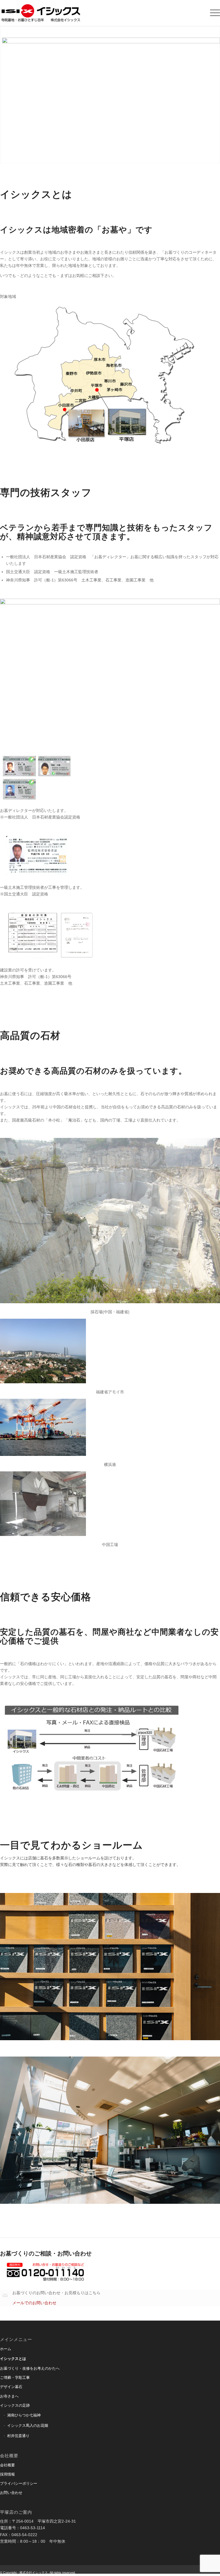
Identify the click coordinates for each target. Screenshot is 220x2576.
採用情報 (7, 2474)
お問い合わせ (11, 2493)
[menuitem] (205, 13)
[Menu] (207, 13)
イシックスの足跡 (15, 2405)
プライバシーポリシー (19, 2483)
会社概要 (7, 2465)
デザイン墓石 (11, 2387)
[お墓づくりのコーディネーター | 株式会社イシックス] (49, 13)
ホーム (6, 2349)
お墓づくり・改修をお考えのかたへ (30, 2368)
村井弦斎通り (18, 2436)
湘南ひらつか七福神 (24, 2415)
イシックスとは (13, 2359)
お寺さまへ (9, 2396)
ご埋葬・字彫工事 (15, 2378)
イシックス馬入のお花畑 (28, 2425)
